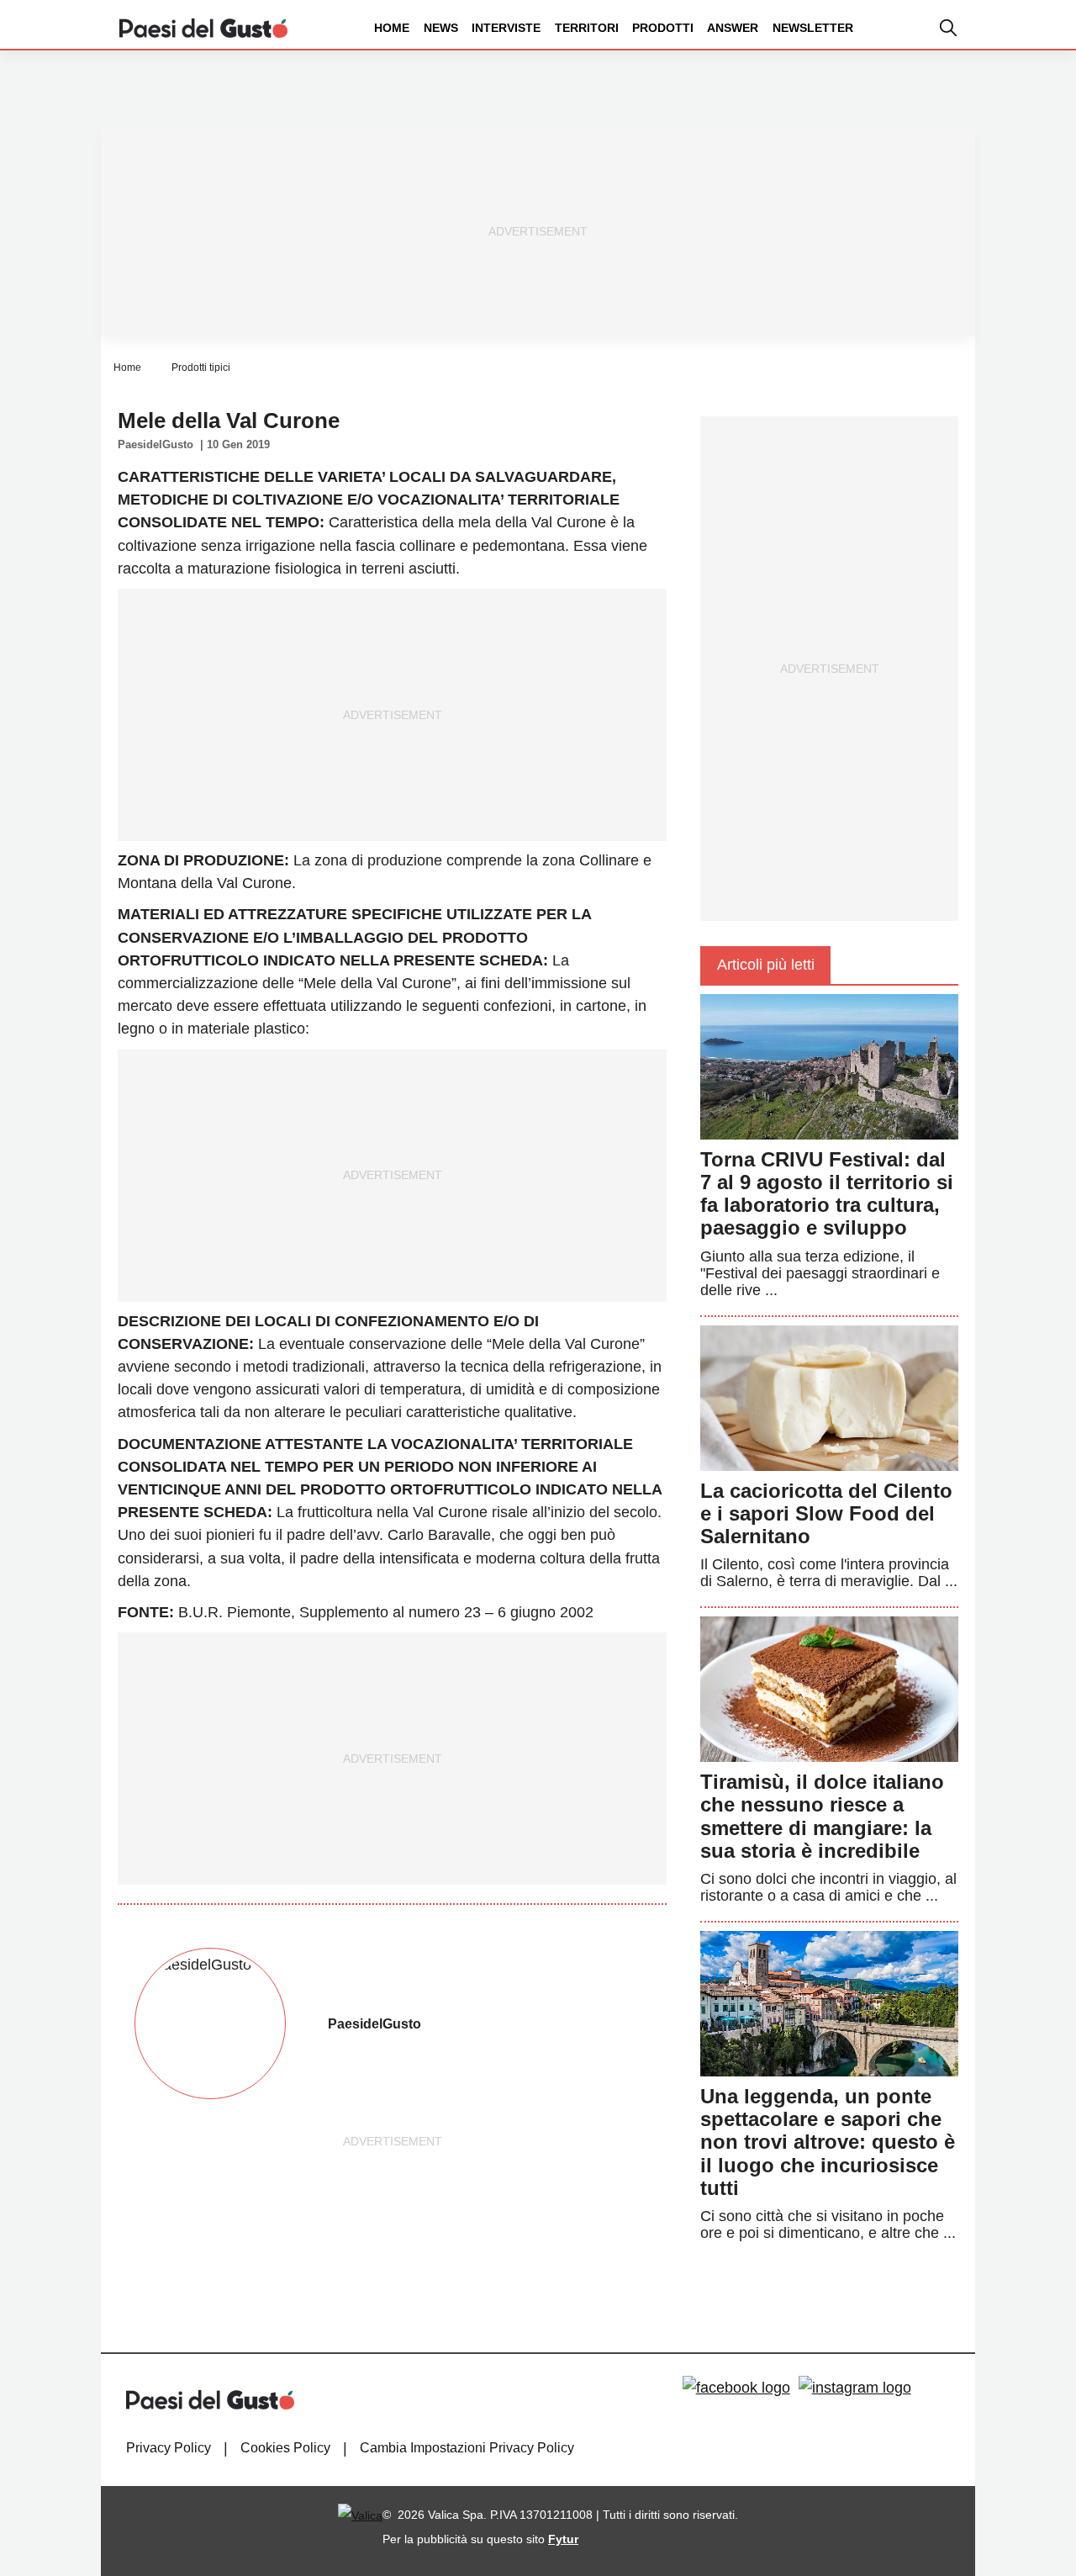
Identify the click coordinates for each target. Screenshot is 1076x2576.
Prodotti (663, 28)
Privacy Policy (169, 2448)
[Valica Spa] (360, 2515)
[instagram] (855, 2388)
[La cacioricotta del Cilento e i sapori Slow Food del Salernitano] (829, 1397)
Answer (733, 28)
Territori (587, 28)
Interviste (506, 28)
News (441, 28)
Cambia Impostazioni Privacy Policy (467, 2448)
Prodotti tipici (201, 368)
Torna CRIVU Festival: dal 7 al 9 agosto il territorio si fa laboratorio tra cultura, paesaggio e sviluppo (827, 1194)
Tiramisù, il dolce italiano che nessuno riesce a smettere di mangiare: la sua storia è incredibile (822, 1816)
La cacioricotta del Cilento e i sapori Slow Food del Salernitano (826, 1513)
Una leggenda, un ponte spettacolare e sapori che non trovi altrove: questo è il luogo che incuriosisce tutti (828, 2142)
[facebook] (736, 2388)
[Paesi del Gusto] (203, 27)
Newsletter (813, 28)
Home (392, 28)
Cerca (944, 91)
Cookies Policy (285, 2448)
